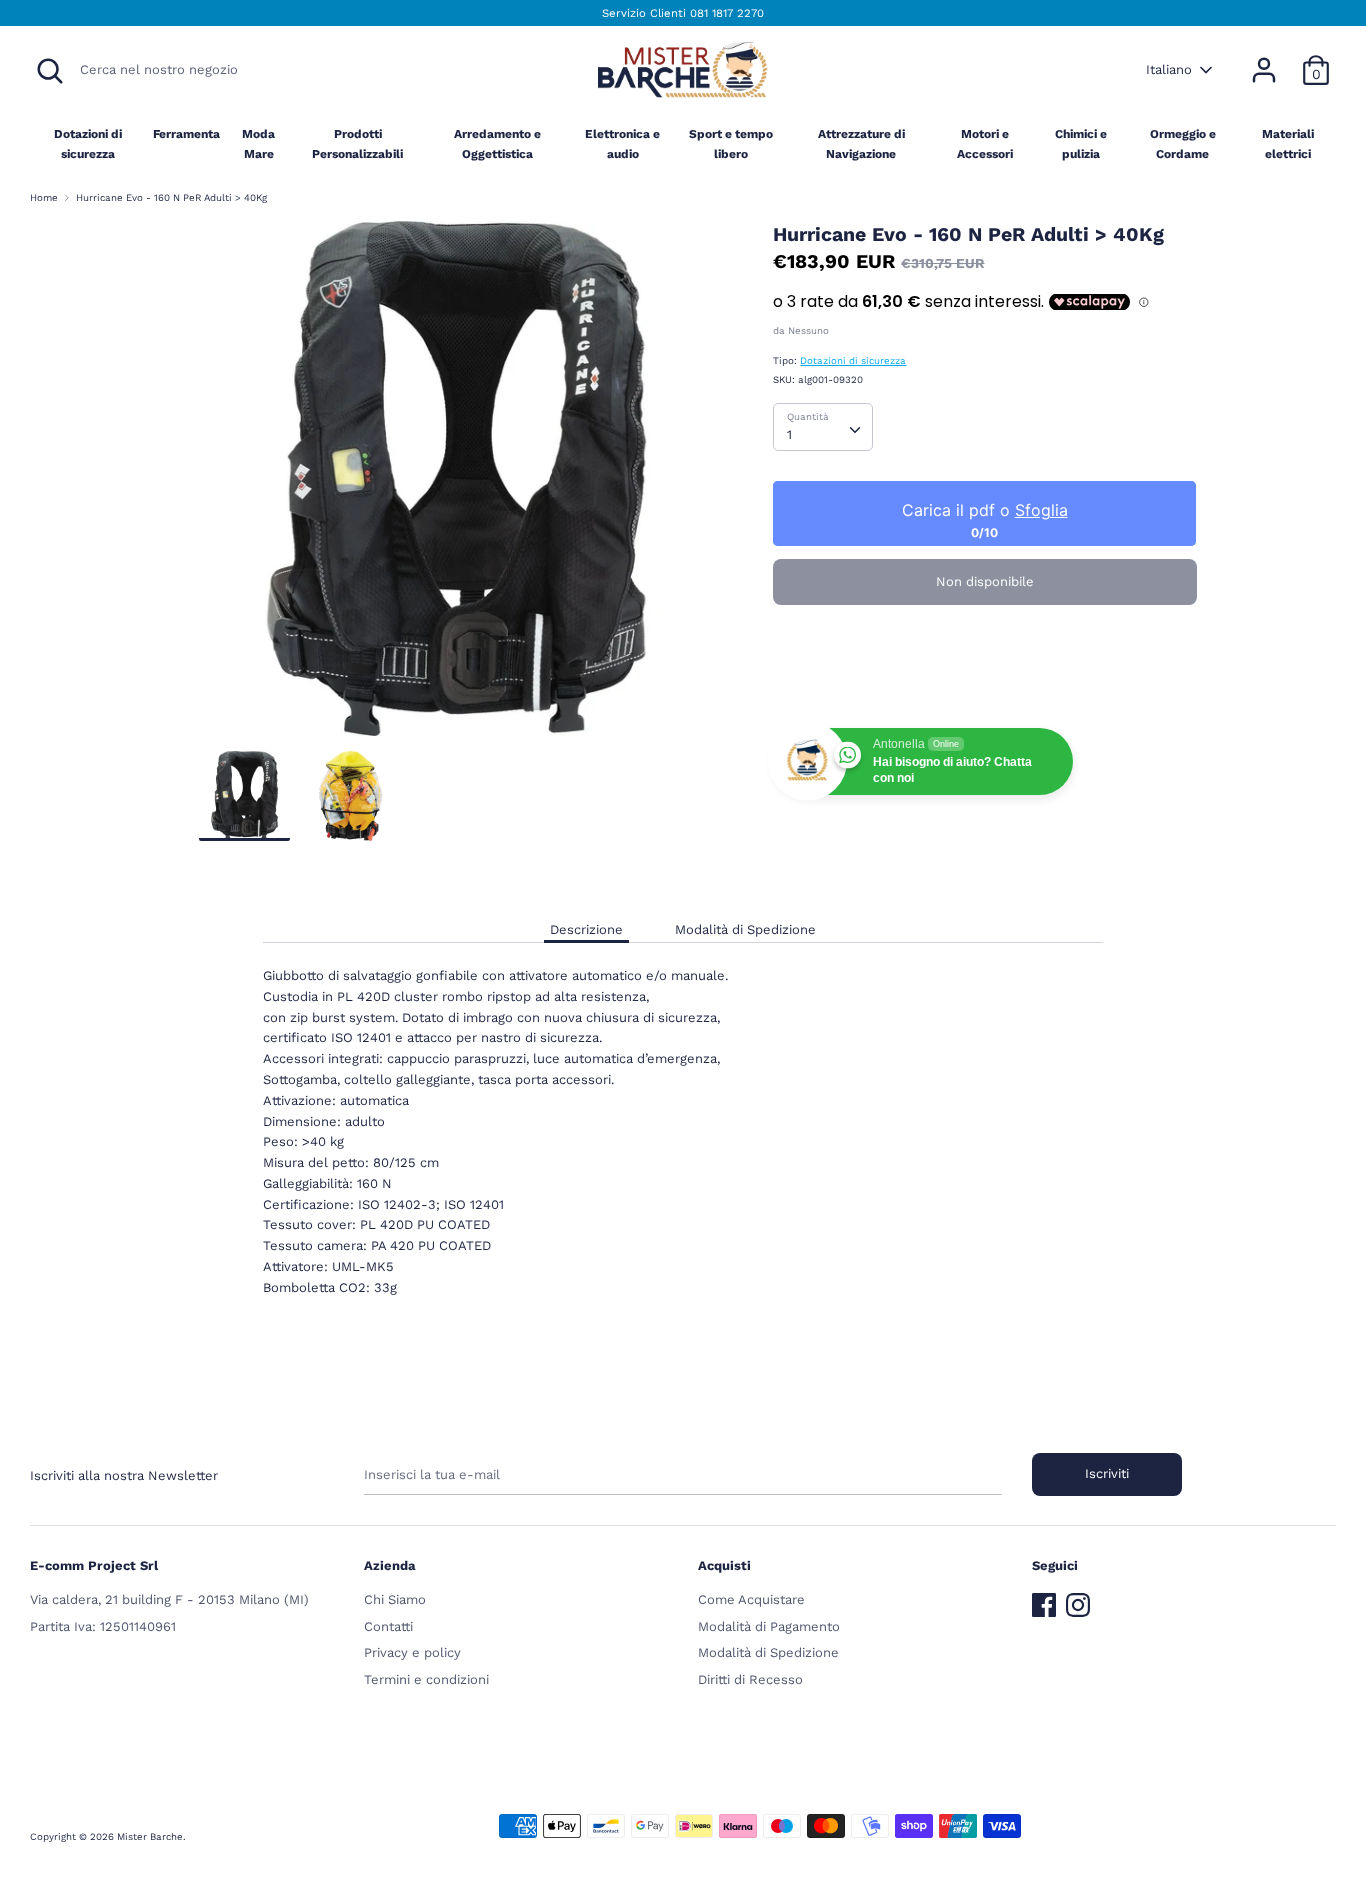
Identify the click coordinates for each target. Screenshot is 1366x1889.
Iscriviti (1107, 1473)
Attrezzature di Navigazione (861, 143)
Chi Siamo (395, 1599)
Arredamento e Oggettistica (497, 143)
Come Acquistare (751, 1599)
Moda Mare (258, 143)
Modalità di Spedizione (745, 929)
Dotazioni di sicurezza (88, 143)
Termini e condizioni (426, 1679)
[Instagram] (1078, 1600)
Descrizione (586, 929)
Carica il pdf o (985, 510)
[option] (456, 486)
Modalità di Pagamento (769, 1626)
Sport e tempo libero (731, 143)
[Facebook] (1044, 1600)
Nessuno (808, 330)
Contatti (388, 1626)
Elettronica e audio (622, 143)
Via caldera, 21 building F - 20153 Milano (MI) (169, 1599)
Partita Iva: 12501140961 (103, 1626)
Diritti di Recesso (750, 1679)
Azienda (390, 1565)
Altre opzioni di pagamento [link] (985, 687)
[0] (1316, 59)
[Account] (1264, 59)
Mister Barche (150, 1836)
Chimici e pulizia (1081, 143)
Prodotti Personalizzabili (357, 143)
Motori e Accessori (985, 143)
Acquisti (724, 1565)
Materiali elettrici (1288, 143)
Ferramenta (186, 134)
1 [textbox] (789, 434)
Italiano (1169, 69)
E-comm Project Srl (94, 1565)
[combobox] (823, 427)
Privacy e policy (412, 1652)
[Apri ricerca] (50, 71)
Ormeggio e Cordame (1183, 143)
